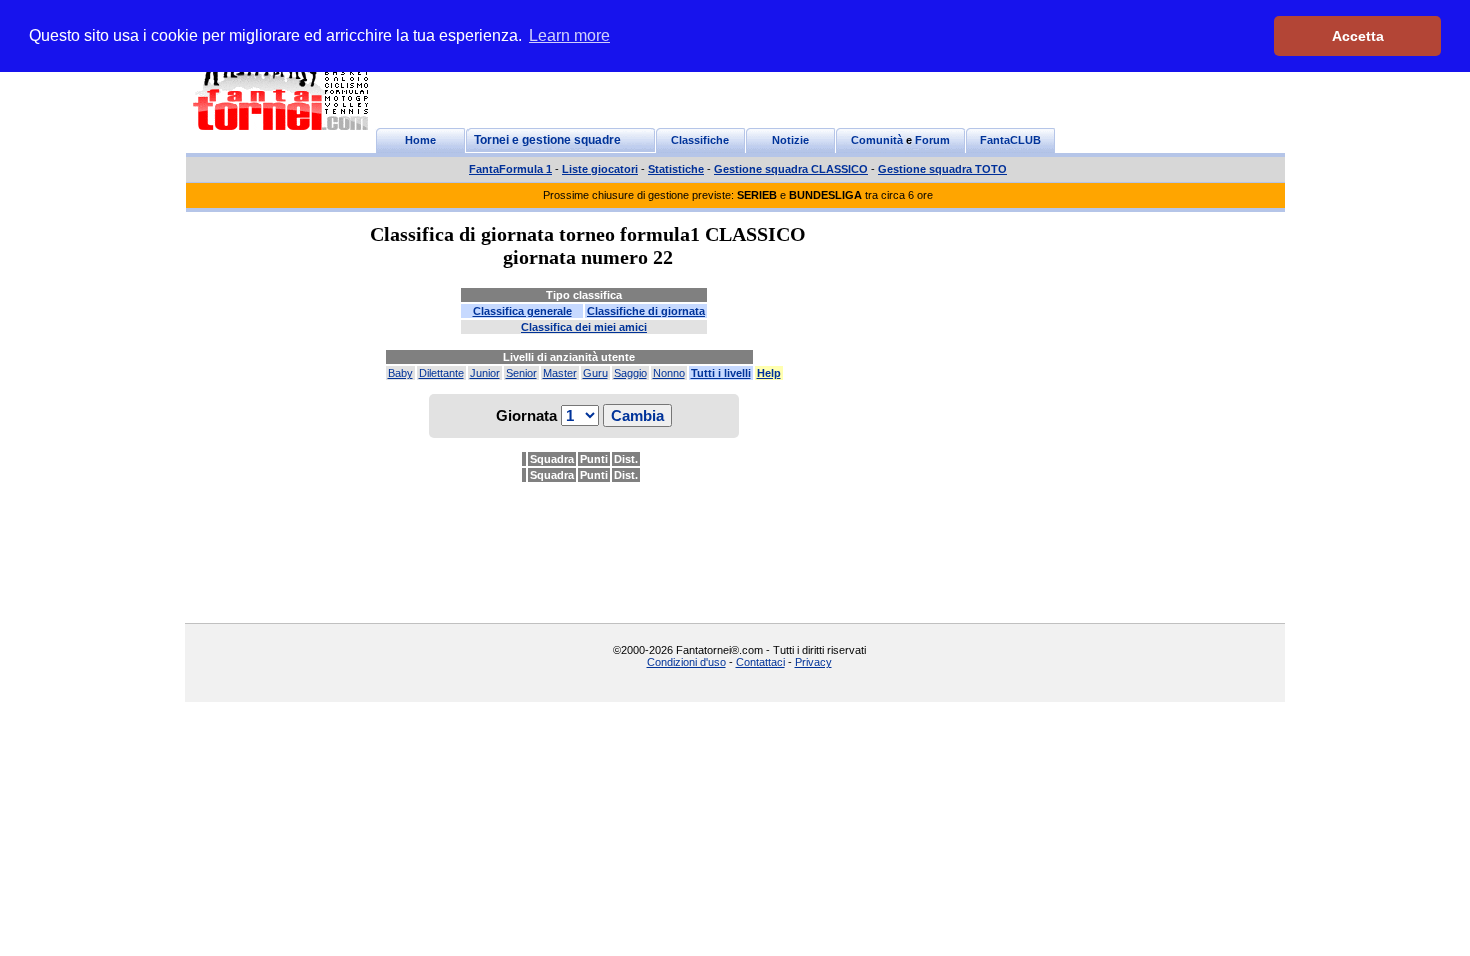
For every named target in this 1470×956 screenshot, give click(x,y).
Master (560, 373)
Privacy (813, 662)
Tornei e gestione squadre (547, 140)
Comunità (877, 140)
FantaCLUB (1010, 140)
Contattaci (760, 662)
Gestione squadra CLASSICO (791, 169)
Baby (400, 373)
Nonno (669, 373)
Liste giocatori (600, 169)
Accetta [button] (1358, 36)
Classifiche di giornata (646, 311)
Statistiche (676, 169)
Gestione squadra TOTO (942, 169)
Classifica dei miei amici (584, 327)
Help (769, 373)
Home (420, 140)
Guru (595, 373)
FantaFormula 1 (510, 169)
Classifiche (700, 140)
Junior (485, 373)
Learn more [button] (569, 35)
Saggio (630, 373)
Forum (932, 140)
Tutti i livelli (721, 373)
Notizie (790, 140)
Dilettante (441, 373)
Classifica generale (522, 311)
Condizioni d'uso (686, 662)
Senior (521, 373)
